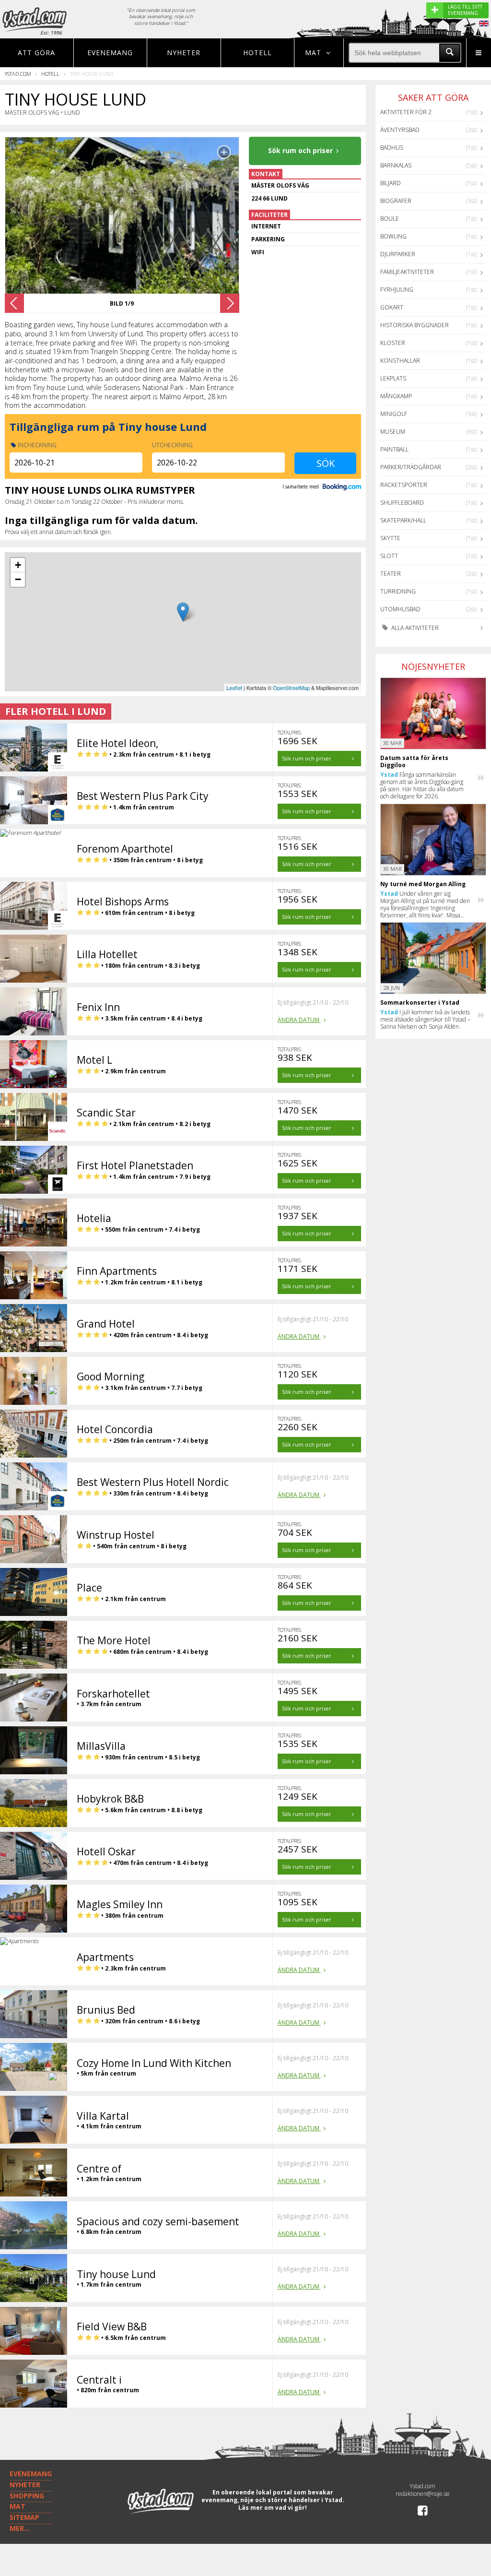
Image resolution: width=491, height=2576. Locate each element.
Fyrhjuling (397, 290)
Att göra (36, 53)
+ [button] (18, 565)
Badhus (392, 148)
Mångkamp (396, 396)
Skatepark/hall (403, 520)
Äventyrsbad (400, 130)
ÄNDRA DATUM (299, 1020)
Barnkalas (396, 165)
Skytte (390, 538)
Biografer (396, 201)
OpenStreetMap (291, 688)
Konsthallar (400, 361)
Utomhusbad (400, 609)
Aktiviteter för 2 (406, 112)
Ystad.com (18, 74)
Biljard (391, 183)
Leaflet (234, 688)
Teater (391, 574)
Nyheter (184, 53)
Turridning (398, 591)
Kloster (393, 343)
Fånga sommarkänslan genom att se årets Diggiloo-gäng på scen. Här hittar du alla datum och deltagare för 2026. (422, 785)
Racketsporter (404, 485)
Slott (389, 556)
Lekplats (393, 378)
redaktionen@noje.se (423, 2494)
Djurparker (398, 254)
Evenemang (110, 53)
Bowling (393, 236)
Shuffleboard (402, 503)
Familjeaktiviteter (407, 272)
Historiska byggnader (415, 325)
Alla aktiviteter (414, 628)
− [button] (18, 579)
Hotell (257, 53)
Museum (393, 432)
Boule (390, 219)
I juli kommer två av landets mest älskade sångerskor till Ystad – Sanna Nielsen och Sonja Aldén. (425, 1019)
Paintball (394, 449)
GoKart (392, 307)
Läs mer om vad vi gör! (273, 2508)
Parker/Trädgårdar (411, 467)
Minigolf (394, 414)
